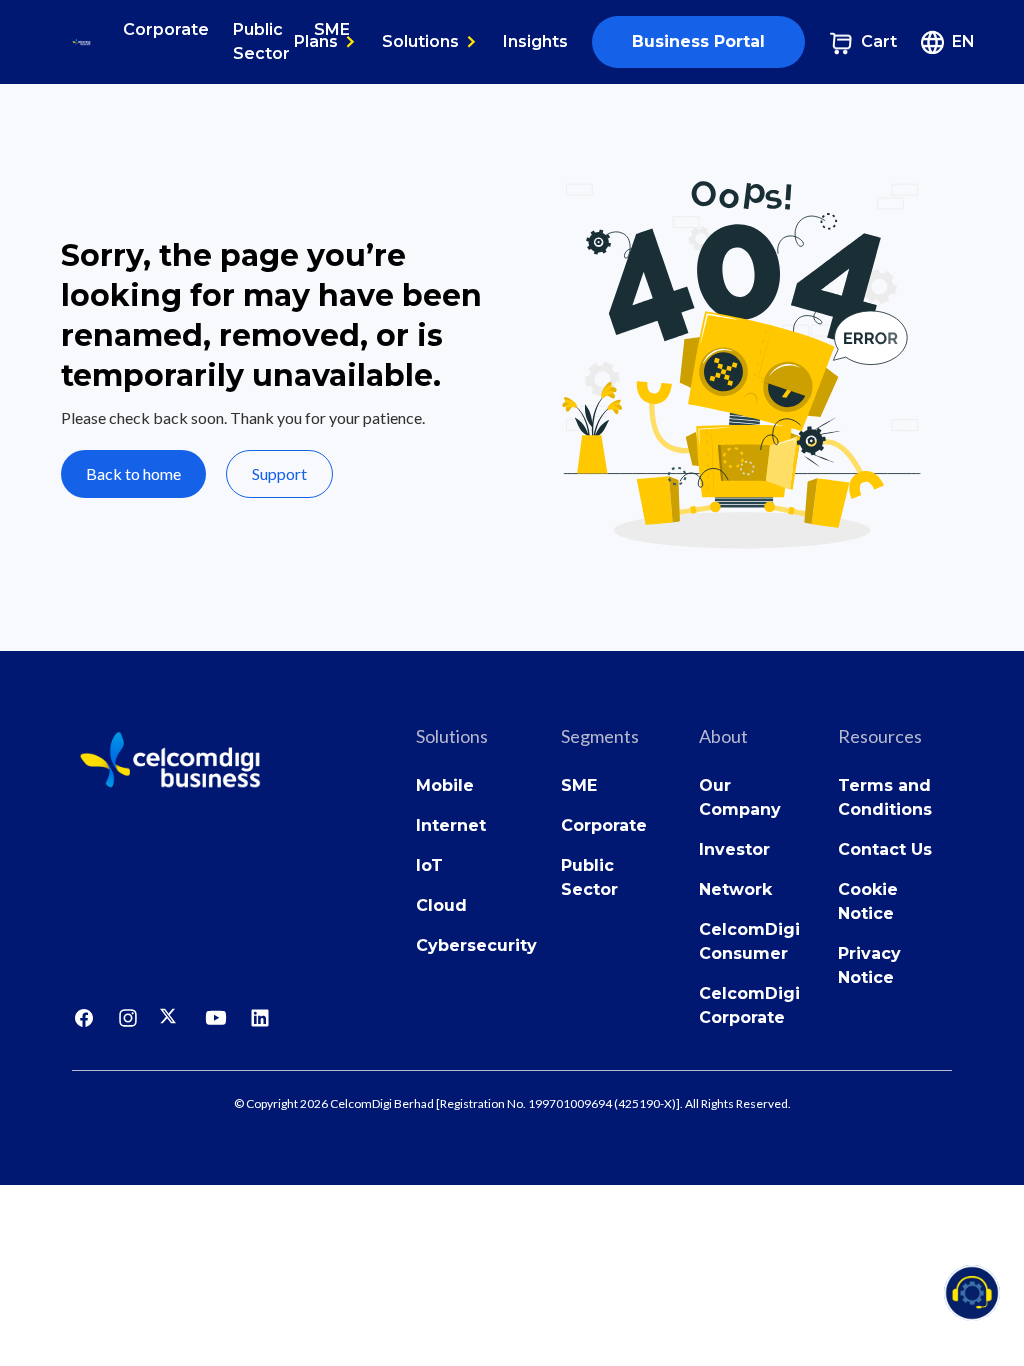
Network (735, 889)
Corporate (166, 29)
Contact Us (885, 849)
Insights (535, 41)
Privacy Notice (869, 965)
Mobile (445, 785)
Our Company (740, 797)
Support (279, 473)
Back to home (133, 473)
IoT (429, 865)
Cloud (441, 905)
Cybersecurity (476, 945)
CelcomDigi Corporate (749, 1005)
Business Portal (698, 41)
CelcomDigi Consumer (749, 941)
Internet (451, 825)
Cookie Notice (868, 901)
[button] (326, 42)
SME (579, 785)
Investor (734, 849)
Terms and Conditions (885, 797)
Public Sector (261, 41)
